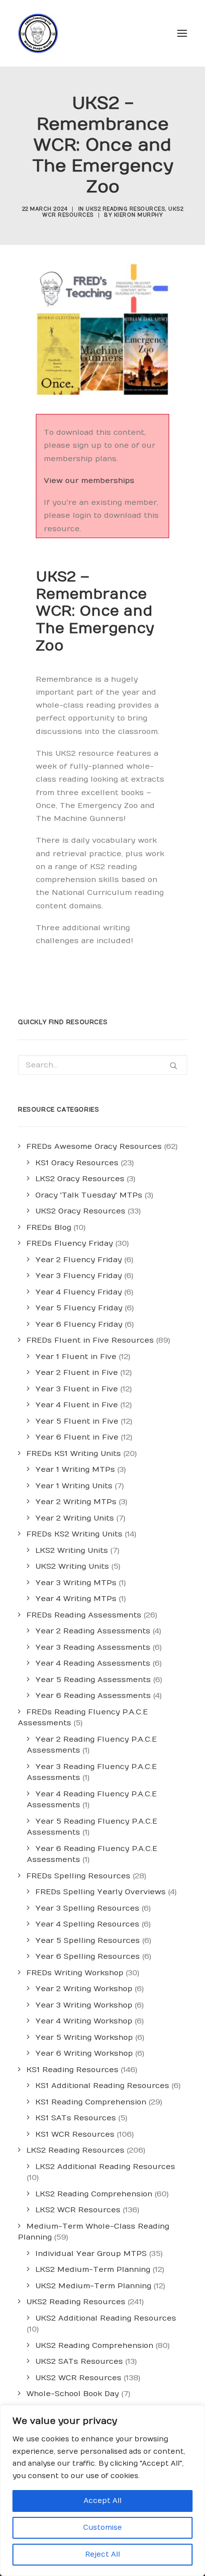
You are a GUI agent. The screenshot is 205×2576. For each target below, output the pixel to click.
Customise (102, 2528)
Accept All (102, 2501)
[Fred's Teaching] (38, 33)
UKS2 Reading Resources (125, 209)
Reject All (102, 2554)
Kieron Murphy (139, 215)
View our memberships (89, 481)
